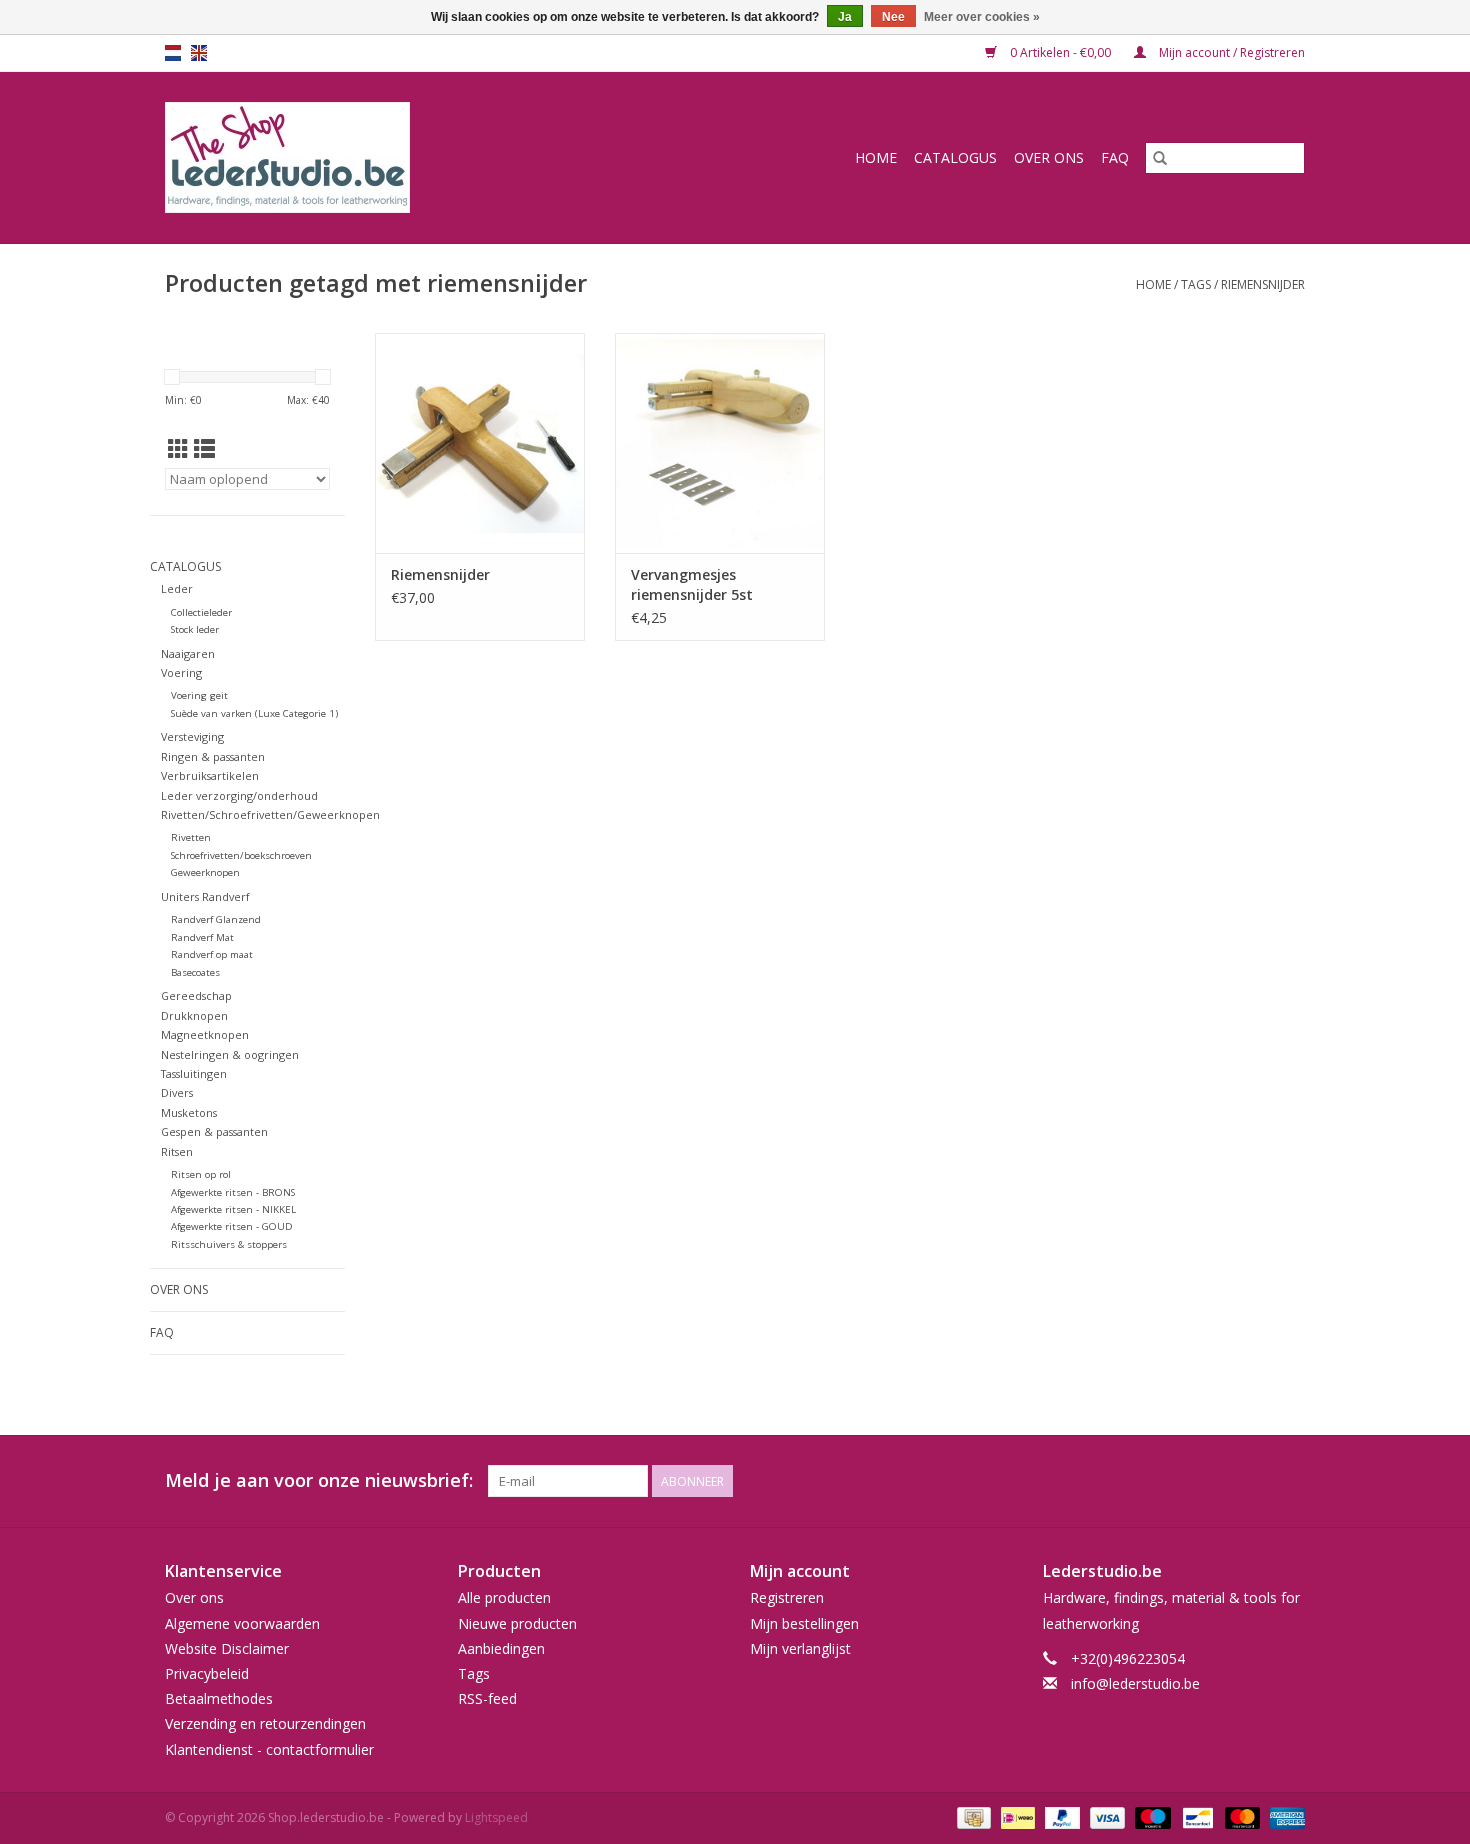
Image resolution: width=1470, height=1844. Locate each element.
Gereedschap (196, 995)
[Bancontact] (1196, 1816)
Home (876, 157)
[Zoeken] (1160, 158)
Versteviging (192, 736)
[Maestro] (1150, 1816)
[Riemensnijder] (480, 443)
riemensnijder (1263, 284)
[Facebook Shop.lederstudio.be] (1253, 1481)
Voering (181, 672)
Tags (1196, 284)
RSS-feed (487, 1698)
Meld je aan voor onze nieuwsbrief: (319, 1480)
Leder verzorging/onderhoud (239, 795)
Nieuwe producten (517, 1623)
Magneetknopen (205, 1034)
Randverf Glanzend (216, 919)
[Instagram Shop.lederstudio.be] (1289, 1481)
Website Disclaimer (227, 1648)
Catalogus (955, 157)
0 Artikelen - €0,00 (1060, 52)
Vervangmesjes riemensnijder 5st (692, 584)
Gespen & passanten (214, 1131)
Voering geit (199, 695)
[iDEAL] (1016, 1816)
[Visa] (1105, 1816)
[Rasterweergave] (178, 449)
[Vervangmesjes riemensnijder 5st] (720, 443)
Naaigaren (188, 653)
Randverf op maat (212, 954)
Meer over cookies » (982, 17)
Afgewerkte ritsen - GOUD (232, 1226)
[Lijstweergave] (204, 449)
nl (173, 53)
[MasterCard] (1240, 1816)
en (199, 53)
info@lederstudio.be (1135, 1683)
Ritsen (177, 1151)
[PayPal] (1060, 1816)
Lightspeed (496, 1817)
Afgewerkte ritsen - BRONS (233, 1192)
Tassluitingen (194, 1073)
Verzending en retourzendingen (265, 1723)
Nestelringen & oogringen (230, 1054)
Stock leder (195, 629)
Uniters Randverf (205, 896)
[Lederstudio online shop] (364, 157)
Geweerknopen (205, 872)
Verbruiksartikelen (210, 775)
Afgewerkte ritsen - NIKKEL (233, 1209)
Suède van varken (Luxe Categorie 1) (254, 713)
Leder (177, 588)
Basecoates (195, 972)
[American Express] (1284, 1816)
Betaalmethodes (219, 1698)
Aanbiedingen (501, 1648)
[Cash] (972, 1816)
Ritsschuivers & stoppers (229, 1244)
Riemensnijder (440, 574)
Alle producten (504, 1597)
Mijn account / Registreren (1230, 52)
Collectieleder (201, 612)
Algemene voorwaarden (242, 1623)
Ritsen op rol (201, 1174)
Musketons (189, 1112)
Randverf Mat (202, 937)
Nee (893, 17)
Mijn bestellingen (804, 1623)
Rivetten (191, 837)
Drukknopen (194, 1015)
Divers (177, 1092)
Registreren (787, 1597)
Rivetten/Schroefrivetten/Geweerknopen (270, 814)
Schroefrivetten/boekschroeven (241, 855)
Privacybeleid (207, 1673)
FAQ (1115, 157)
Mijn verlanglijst (800, 1648)
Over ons (1049, 157)
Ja (845, 17)
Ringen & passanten (213, 756)
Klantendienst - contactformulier (269, 1749)
